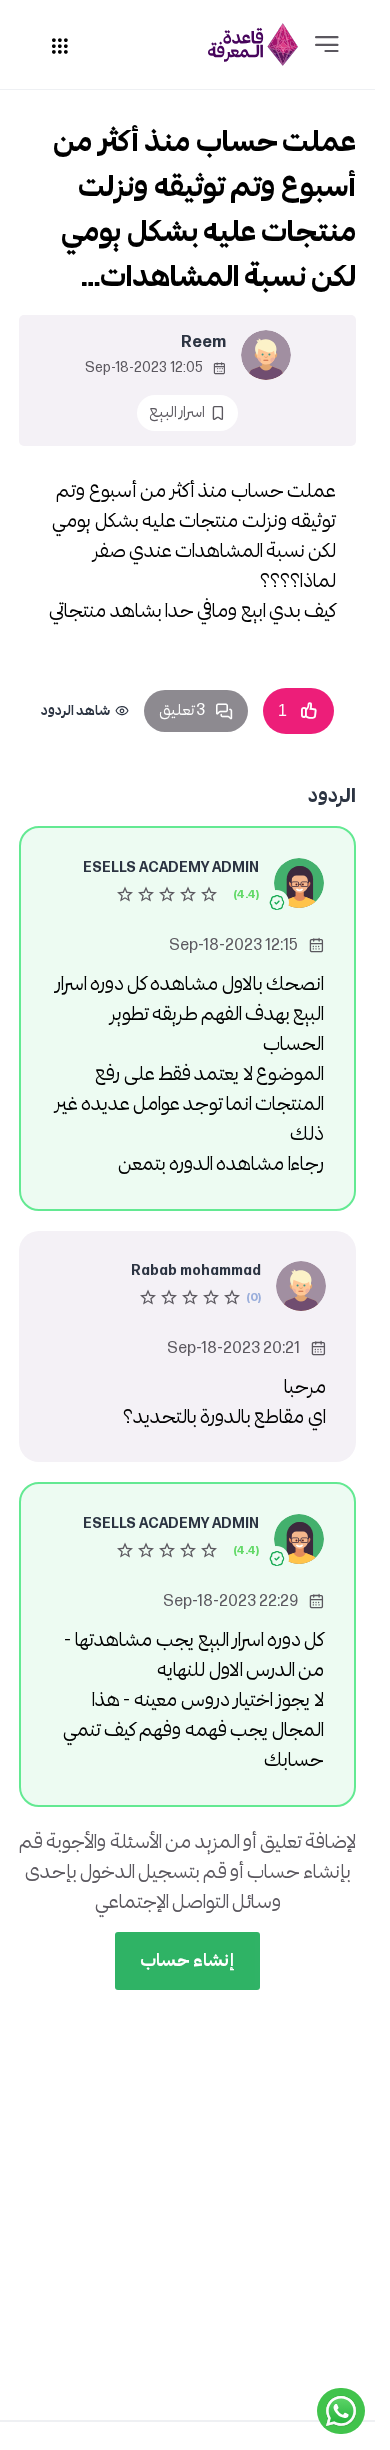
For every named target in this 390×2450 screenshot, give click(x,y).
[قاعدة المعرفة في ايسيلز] (253, 44)
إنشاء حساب (187, 1960)
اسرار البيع (177, 412)
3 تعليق (182, 710)
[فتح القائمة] (327, 45)
